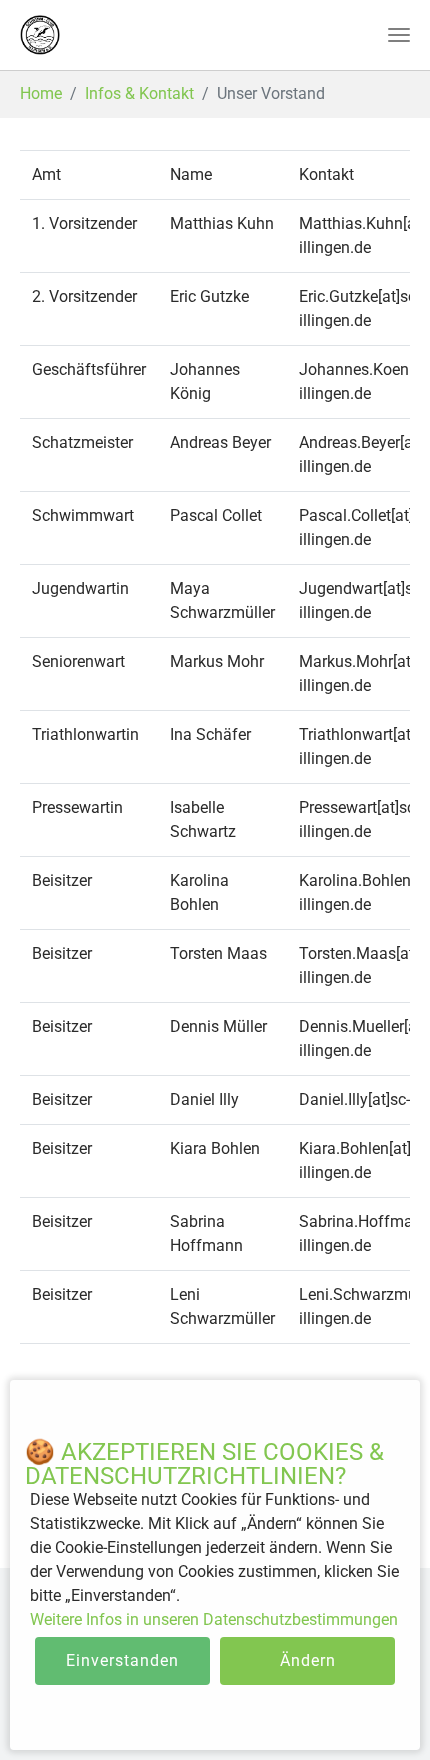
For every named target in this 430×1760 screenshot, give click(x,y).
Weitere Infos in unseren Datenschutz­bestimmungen (214, 1619)
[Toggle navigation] (399, 35)
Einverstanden (122, 1660)
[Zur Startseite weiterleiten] (40, 35)
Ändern (308, 1660)
